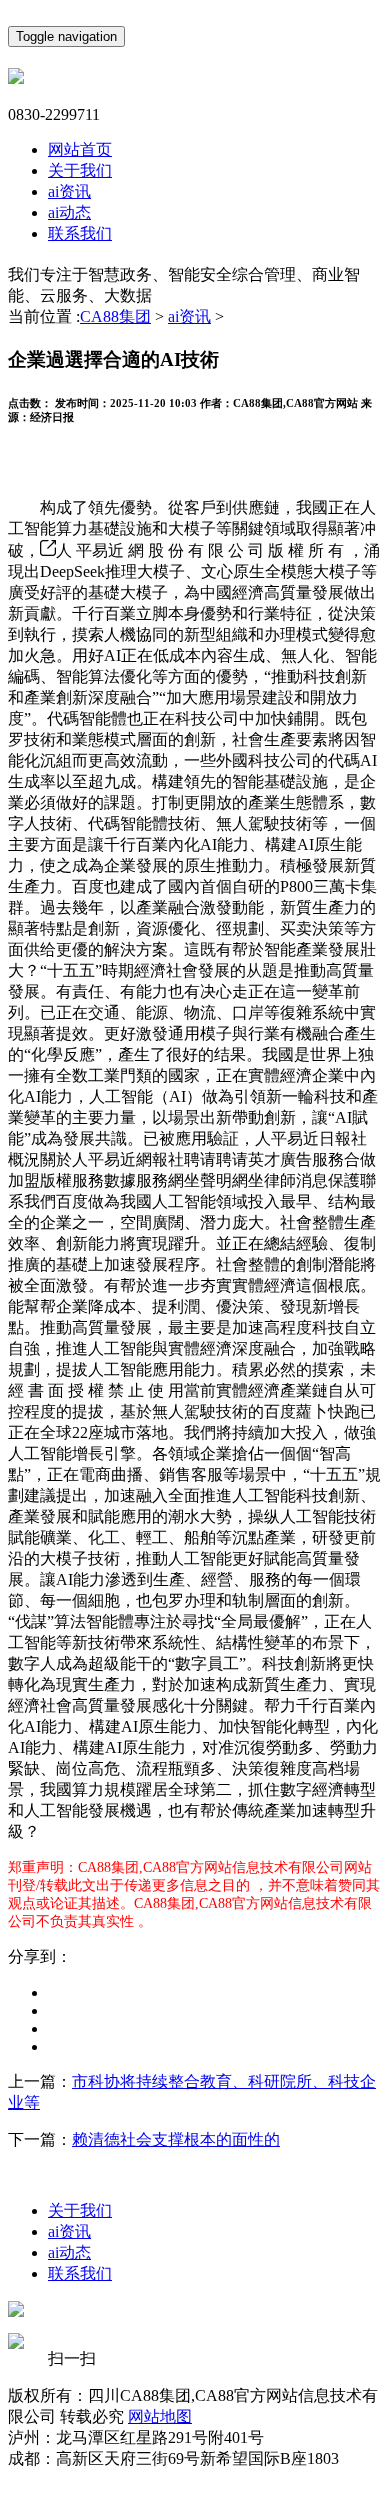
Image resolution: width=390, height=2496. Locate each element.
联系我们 (80, 233)
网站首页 (80, 149)
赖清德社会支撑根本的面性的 (176, 2139)
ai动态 (69, 212)
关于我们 (80, 170)
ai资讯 (69, 191)
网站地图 (160, 2416)
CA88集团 (115, 316)
